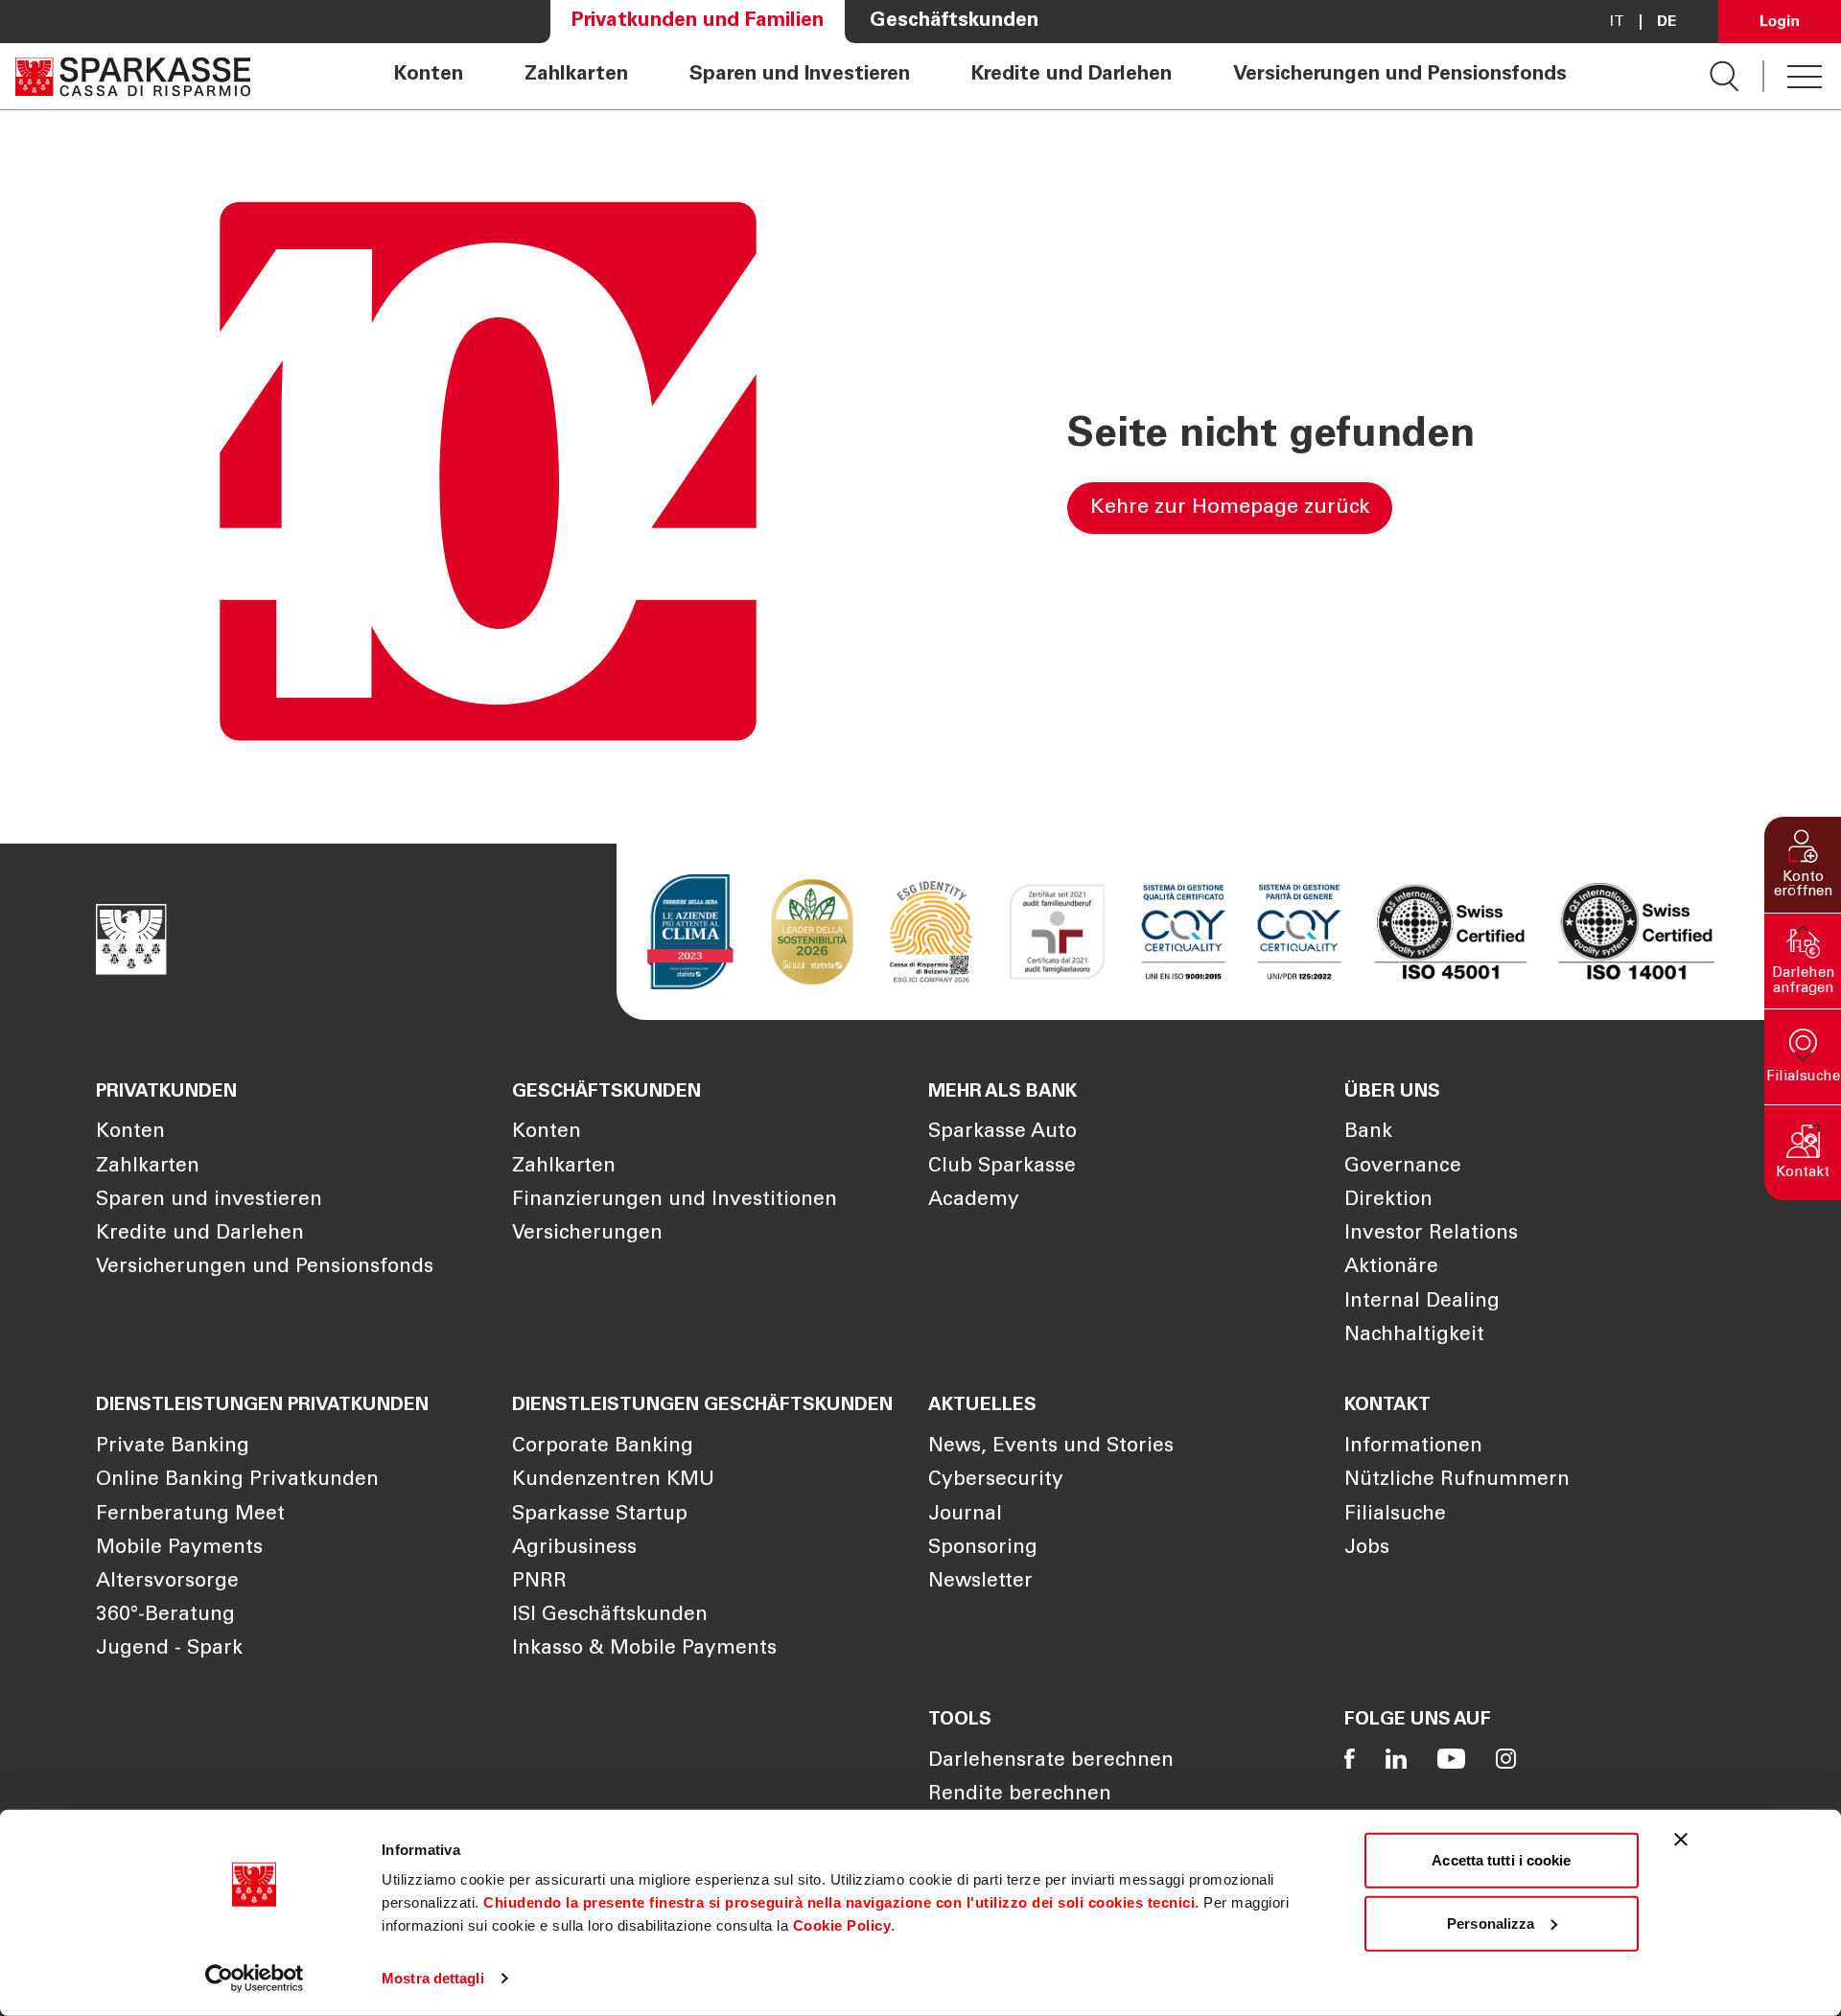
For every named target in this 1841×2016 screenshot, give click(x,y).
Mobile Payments (179, 1549)
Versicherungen (587, 1234)
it (1617, 22)
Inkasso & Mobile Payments (644, 1649)
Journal (965, 1515)
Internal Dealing (1422, 1302)
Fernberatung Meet (190, 1515)
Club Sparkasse (1002, 1167)
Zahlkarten (576, 76)
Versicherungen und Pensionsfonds (1400, 76)
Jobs (1367, 1549)
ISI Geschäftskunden (610, 1616)
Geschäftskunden (954, 22)
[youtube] (1451, 1759)
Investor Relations (1431, 1234)
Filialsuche (1395, 1515)
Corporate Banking (603, 1447)
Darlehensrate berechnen (1051, 1761)
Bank (1368, 1133)
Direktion (1388, 1201)
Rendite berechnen (1020, 1795)
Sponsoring (983, 1549)
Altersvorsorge (167, 1582)
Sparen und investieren (209, 1201)
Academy (974, 1201)
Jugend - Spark (169, 1649)
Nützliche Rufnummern (1457, 1481)
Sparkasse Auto (1002, 1133)
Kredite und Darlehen (1072, 76)
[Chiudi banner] (1681, 1840)
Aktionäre (1391, 1268)
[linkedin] (1396, 1759)
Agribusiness (574, 1549)
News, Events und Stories (1051, 1447)
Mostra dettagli (433, 1978)
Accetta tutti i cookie (1501, 1860)
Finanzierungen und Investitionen (675, 1201)
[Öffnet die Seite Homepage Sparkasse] (133, 76)
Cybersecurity (996, 1481)
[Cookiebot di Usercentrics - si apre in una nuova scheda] (255, 1979)
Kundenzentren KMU (613, 1481)
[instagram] (1506, 1759)
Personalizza (1491, 1923)
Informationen (1413, 1447)
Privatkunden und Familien (698, 22)
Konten (429, 76)
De (1666, 22)
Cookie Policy (842, 1925)
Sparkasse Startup (600, 1515)
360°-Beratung (165, 1616)
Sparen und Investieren (800, 76)
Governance (1403, 1167)
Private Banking (173, 1447)
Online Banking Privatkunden (237, 1481)
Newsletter (980, 1582)
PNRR (539, 1582)
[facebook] (1350, 1759)
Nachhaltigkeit (1414, 1336)
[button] (1803, 865)
